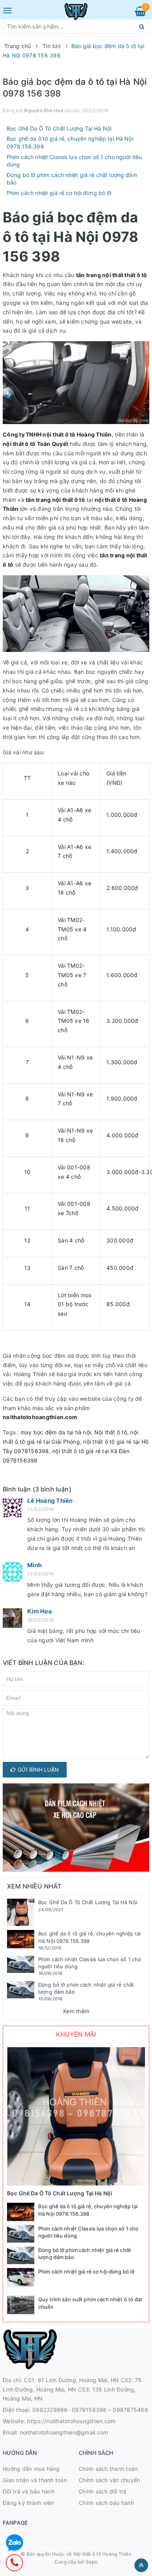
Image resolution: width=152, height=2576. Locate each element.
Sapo (92, 2562)
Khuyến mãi (76, 2034)
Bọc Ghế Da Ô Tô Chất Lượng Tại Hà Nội (59, 128)
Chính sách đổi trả (103, 2491)
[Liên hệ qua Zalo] (15, 2543)
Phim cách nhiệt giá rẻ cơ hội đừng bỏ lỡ (59, 193)
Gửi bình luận (37, 1770)
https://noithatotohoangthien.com (71, 2421)
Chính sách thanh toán (108, 2469)
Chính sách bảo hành (106, 2503)
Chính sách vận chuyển (109, 2480)
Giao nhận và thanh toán (35, 2480)
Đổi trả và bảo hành (29, 2491)
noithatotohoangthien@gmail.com (64, 2432)
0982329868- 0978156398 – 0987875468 (90, 2410)
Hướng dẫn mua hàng (31, 2469)
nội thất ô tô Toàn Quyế (34, 444)
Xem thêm (76, 2011)
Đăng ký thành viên (28, 2503)
